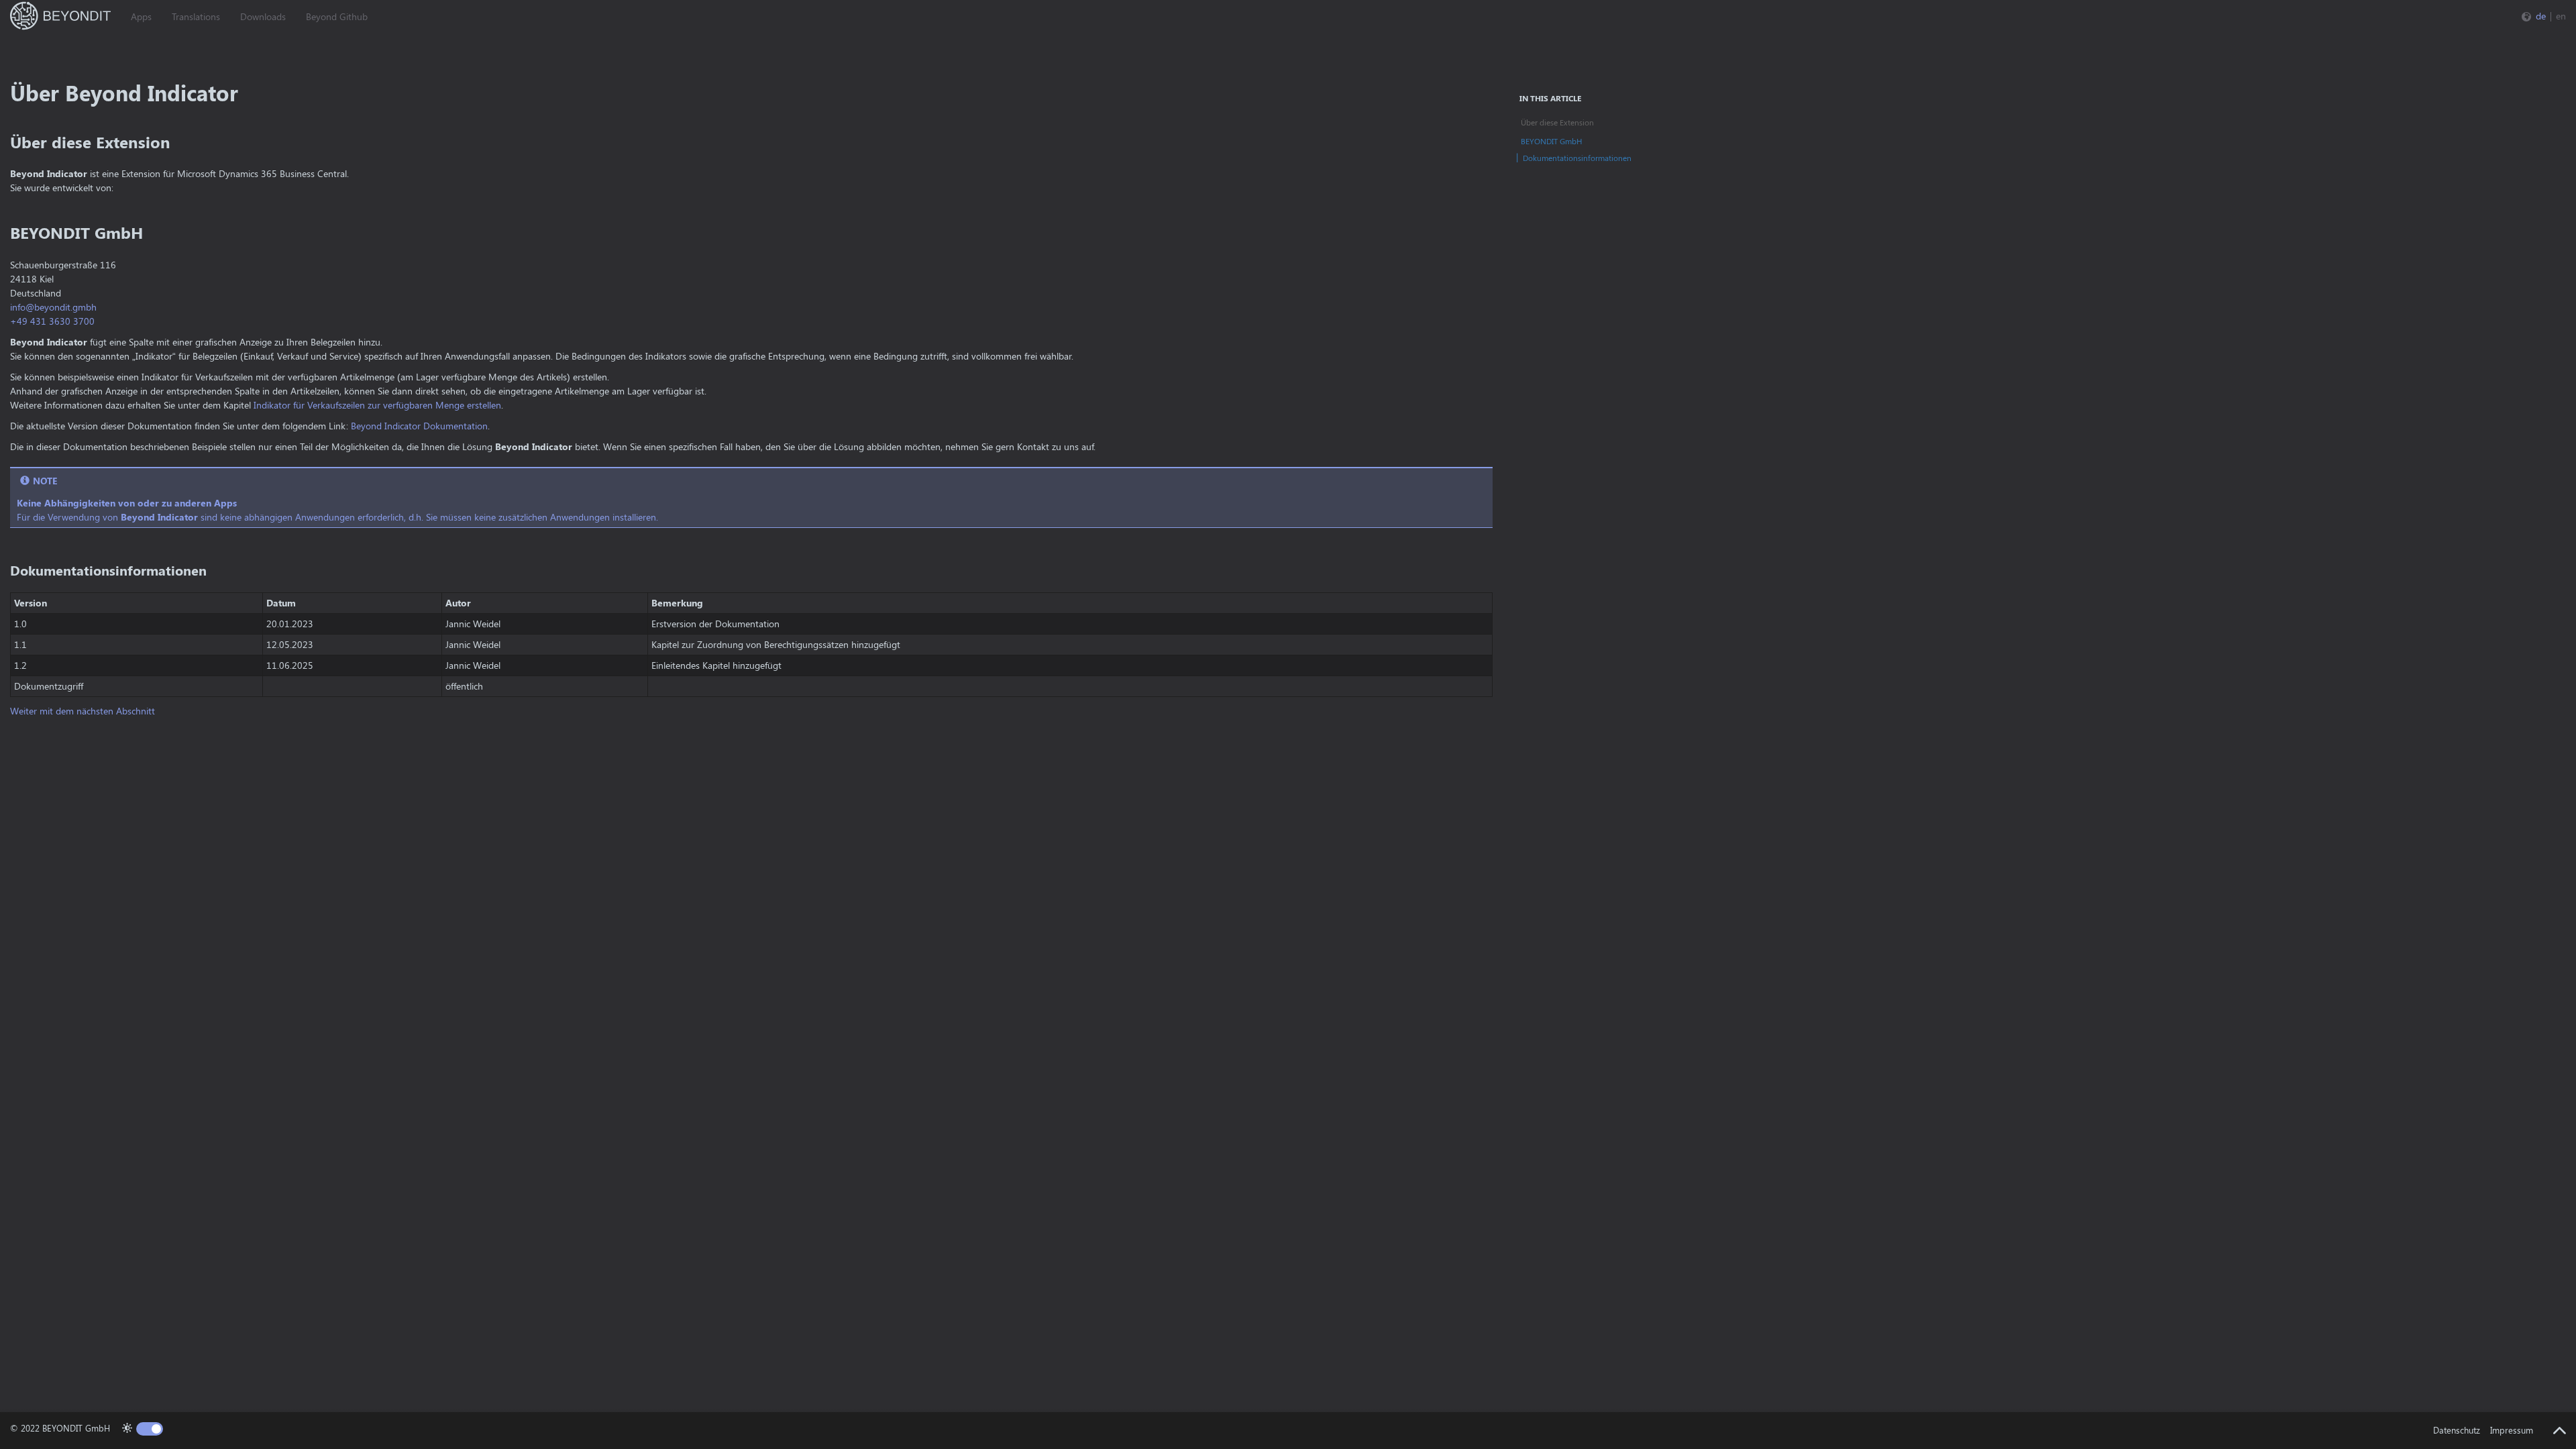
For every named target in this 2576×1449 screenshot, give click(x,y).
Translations (196, 16)
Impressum (2512, 1430)
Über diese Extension (1557, 122)
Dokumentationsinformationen (1577, 158)
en (2561, 16)
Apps (141, 16)
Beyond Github (337, 16)
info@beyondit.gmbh (53, 307)
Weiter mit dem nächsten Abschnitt (83, 711)
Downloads (263, 16)
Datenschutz (2457, 1430)
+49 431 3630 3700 (52, 321)
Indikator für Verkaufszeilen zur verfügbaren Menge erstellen (377, 405)
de (2541, 16)
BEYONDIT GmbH (1552, 141)
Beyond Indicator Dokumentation (419, 426)
